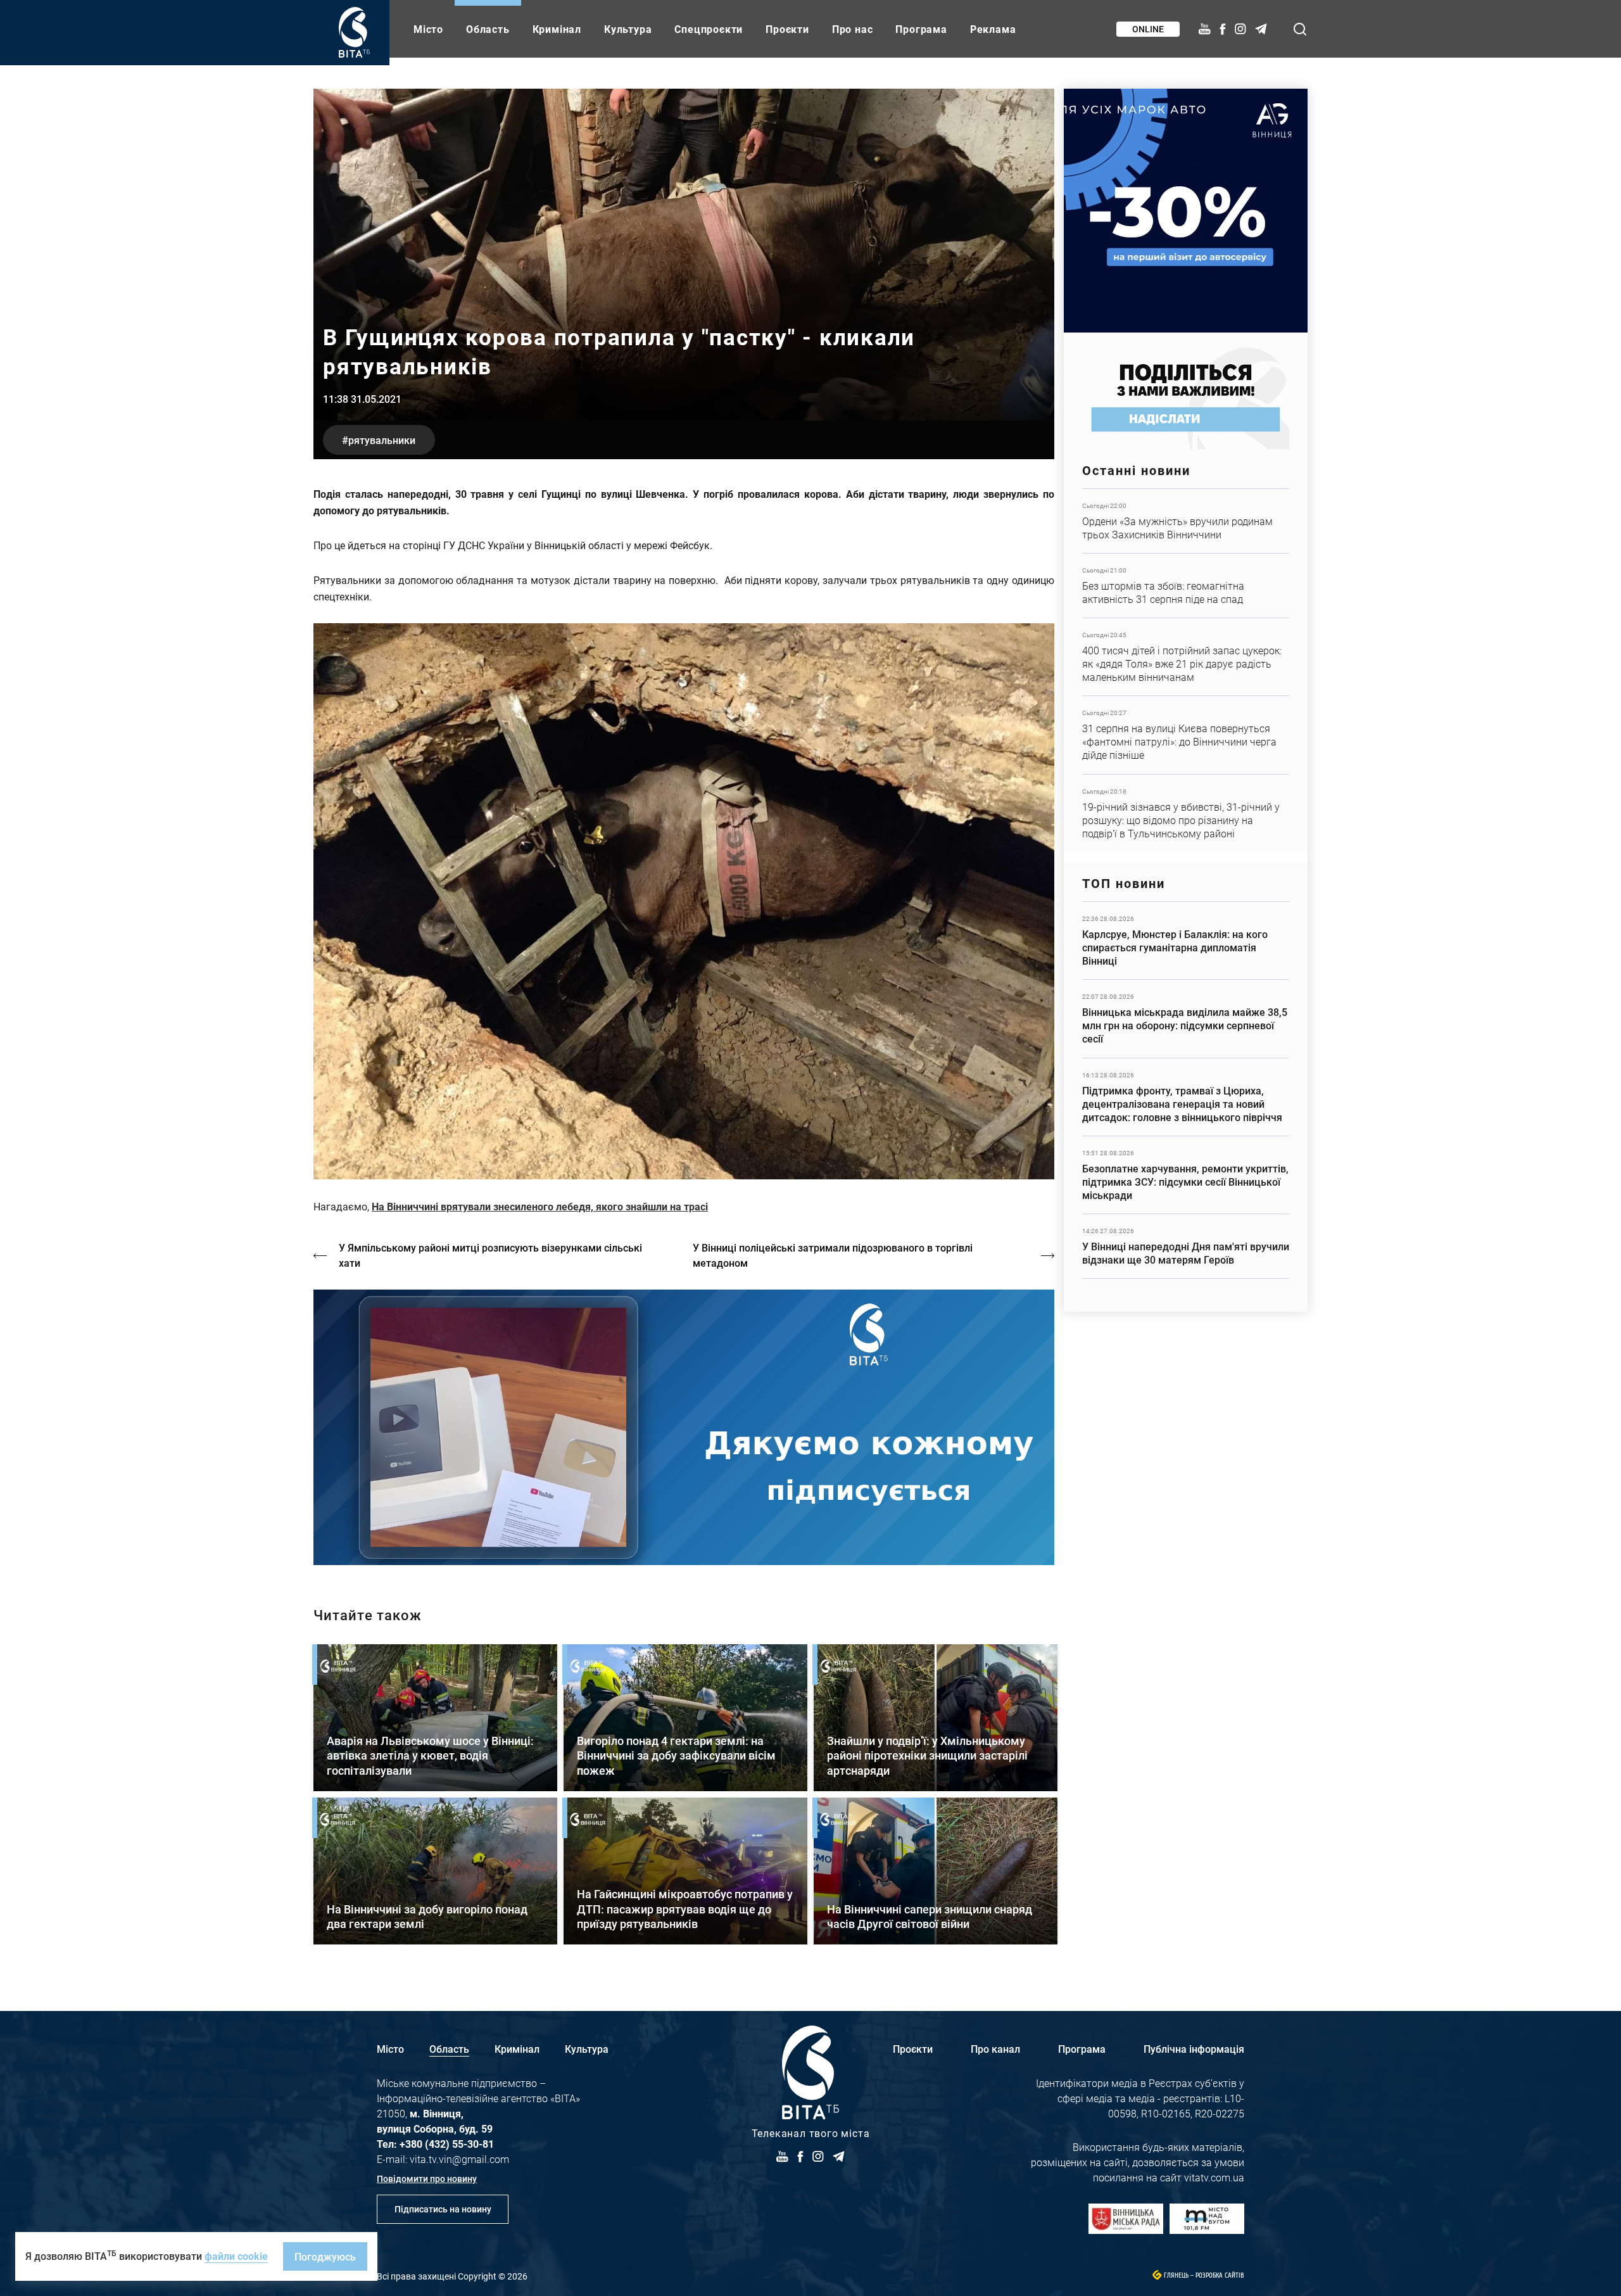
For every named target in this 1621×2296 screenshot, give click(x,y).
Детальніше (1186, 521)
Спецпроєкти (709, 29)
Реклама (993, 29)
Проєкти (787, 29)
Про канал (995, 2049)
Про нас (853, 29)
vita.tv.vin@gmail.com (459, 2159)
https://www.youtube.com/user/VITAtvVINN (684, 1427)
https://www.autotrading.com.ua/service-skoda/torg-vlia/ (1186, 211)
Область (488, 29)
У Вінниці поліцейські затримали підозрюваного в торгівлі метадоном (833, 1255)
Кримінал (557, 29)
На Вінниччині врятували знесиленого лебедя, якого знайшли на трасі (540, 1206)
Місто (428, 29)
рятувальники (382, 440)
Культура (628, 29)
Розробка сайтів (1220, 2275)
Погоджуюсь (325, 2256)
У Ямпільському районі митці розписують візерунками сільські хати (490, 1255)
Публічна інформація (1194, 2049)
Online (1148, 29)
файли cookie (236, 2256)
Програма (921, 29)
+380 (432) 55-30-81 (447, 2144)
